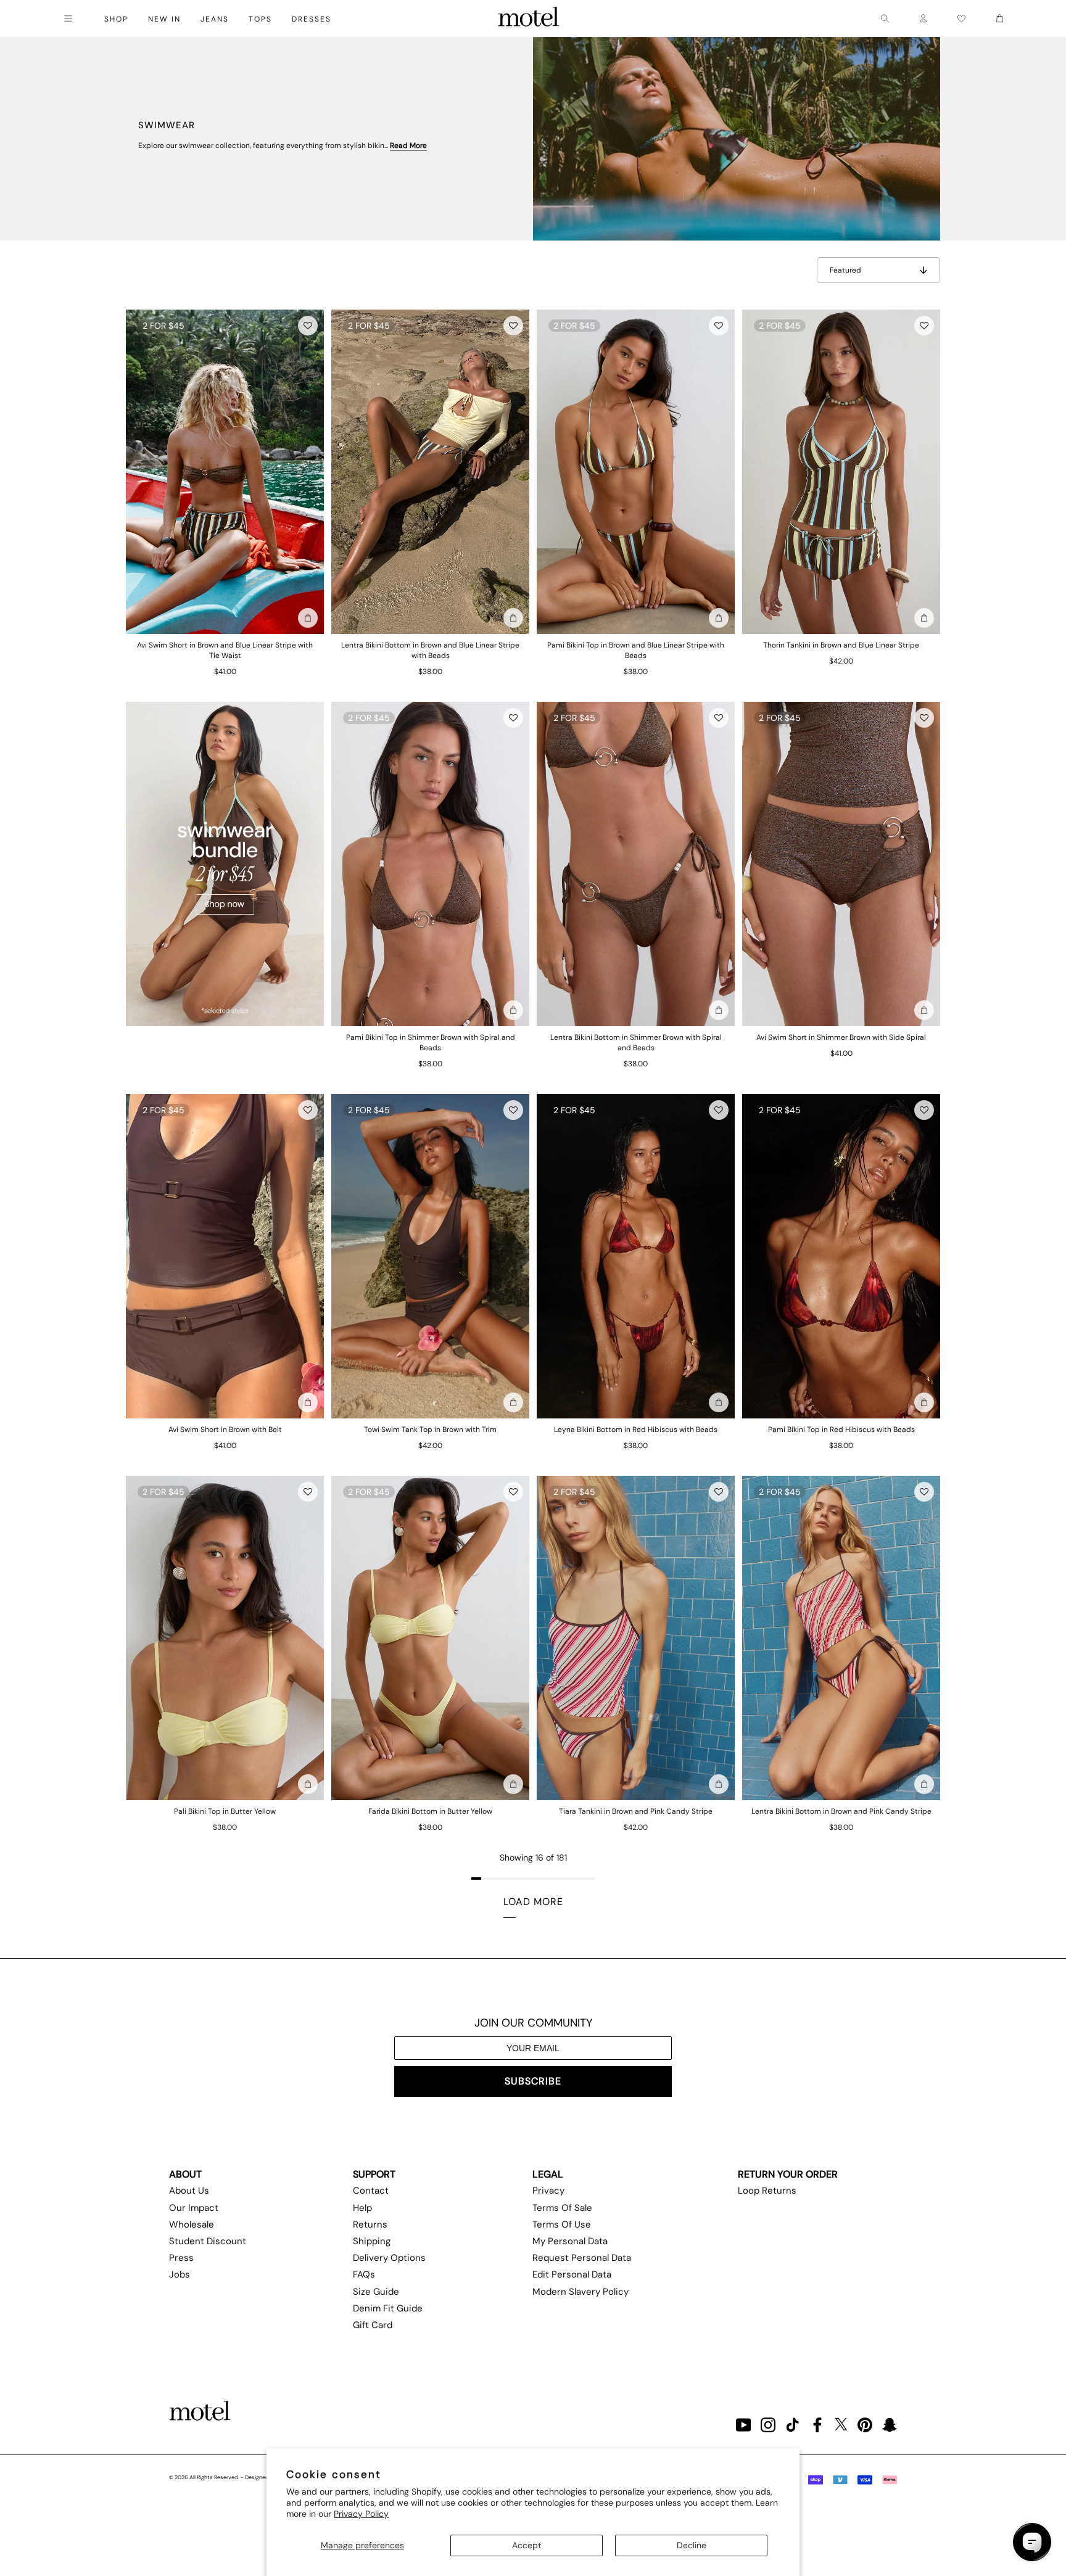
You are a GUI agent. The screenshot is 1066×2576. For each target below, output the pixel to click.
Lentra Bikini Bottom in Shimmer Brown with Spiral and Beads (636, 1043)
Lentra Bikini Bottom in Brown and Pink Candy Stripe (841, 1811)
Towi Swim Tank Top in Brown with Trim (430, 1430)
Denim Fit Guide (388, 2308)
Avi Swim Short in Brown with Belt (225, 1430)
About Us (189, 2191)
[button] (308, 326)
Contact (371, 2191)
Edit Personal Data (572, 2274)
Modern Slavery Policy (581, 2292)
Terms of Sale (562, 2208)
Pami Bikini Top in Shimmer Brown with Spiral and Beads (431, 1043)
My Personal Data (570, 2241)
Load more (533, 1902)
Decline (692, 2545)
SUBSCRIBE (533, 2081)
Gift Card (373, 2325)
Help (362, 2208)
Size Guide (376, 2292)
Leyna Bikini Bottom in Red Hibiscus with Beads (636, 1430)
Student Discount (208, 2241)
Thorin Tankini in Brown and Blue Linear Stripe (841, 645)
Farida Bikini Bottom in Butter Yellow (430, 1811)
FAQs (364, 2274)
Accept (527, 2545)
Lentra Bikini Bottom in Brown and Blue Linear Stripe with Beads (430, 650)
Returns (370, 2224)
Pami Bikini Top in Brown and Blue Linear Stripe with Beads (636, 650)
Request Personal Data (582, 2258)
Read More (408, 146)
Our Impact (194, 2208)
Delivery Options (389, 2258)
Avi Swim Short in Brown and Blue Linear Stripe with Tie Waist (225, 650)
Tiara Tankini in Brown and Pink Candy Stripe (636, 1811)
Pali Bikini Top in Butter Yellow (225, 1811)
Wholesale (192, 2224)
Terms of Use (562, 2224)
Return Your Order (788, 2174)
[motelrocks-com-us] (529, 19)
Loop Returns (767, 2191)
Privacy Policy (361, 2514)
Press (181, 2258)
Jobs (180, 2274)
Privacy (548, 2191)
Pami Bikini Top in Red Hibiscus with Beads (841, 1430)
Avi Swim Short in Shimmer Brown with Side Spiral (841, 1037)
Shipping (372, 2241)
